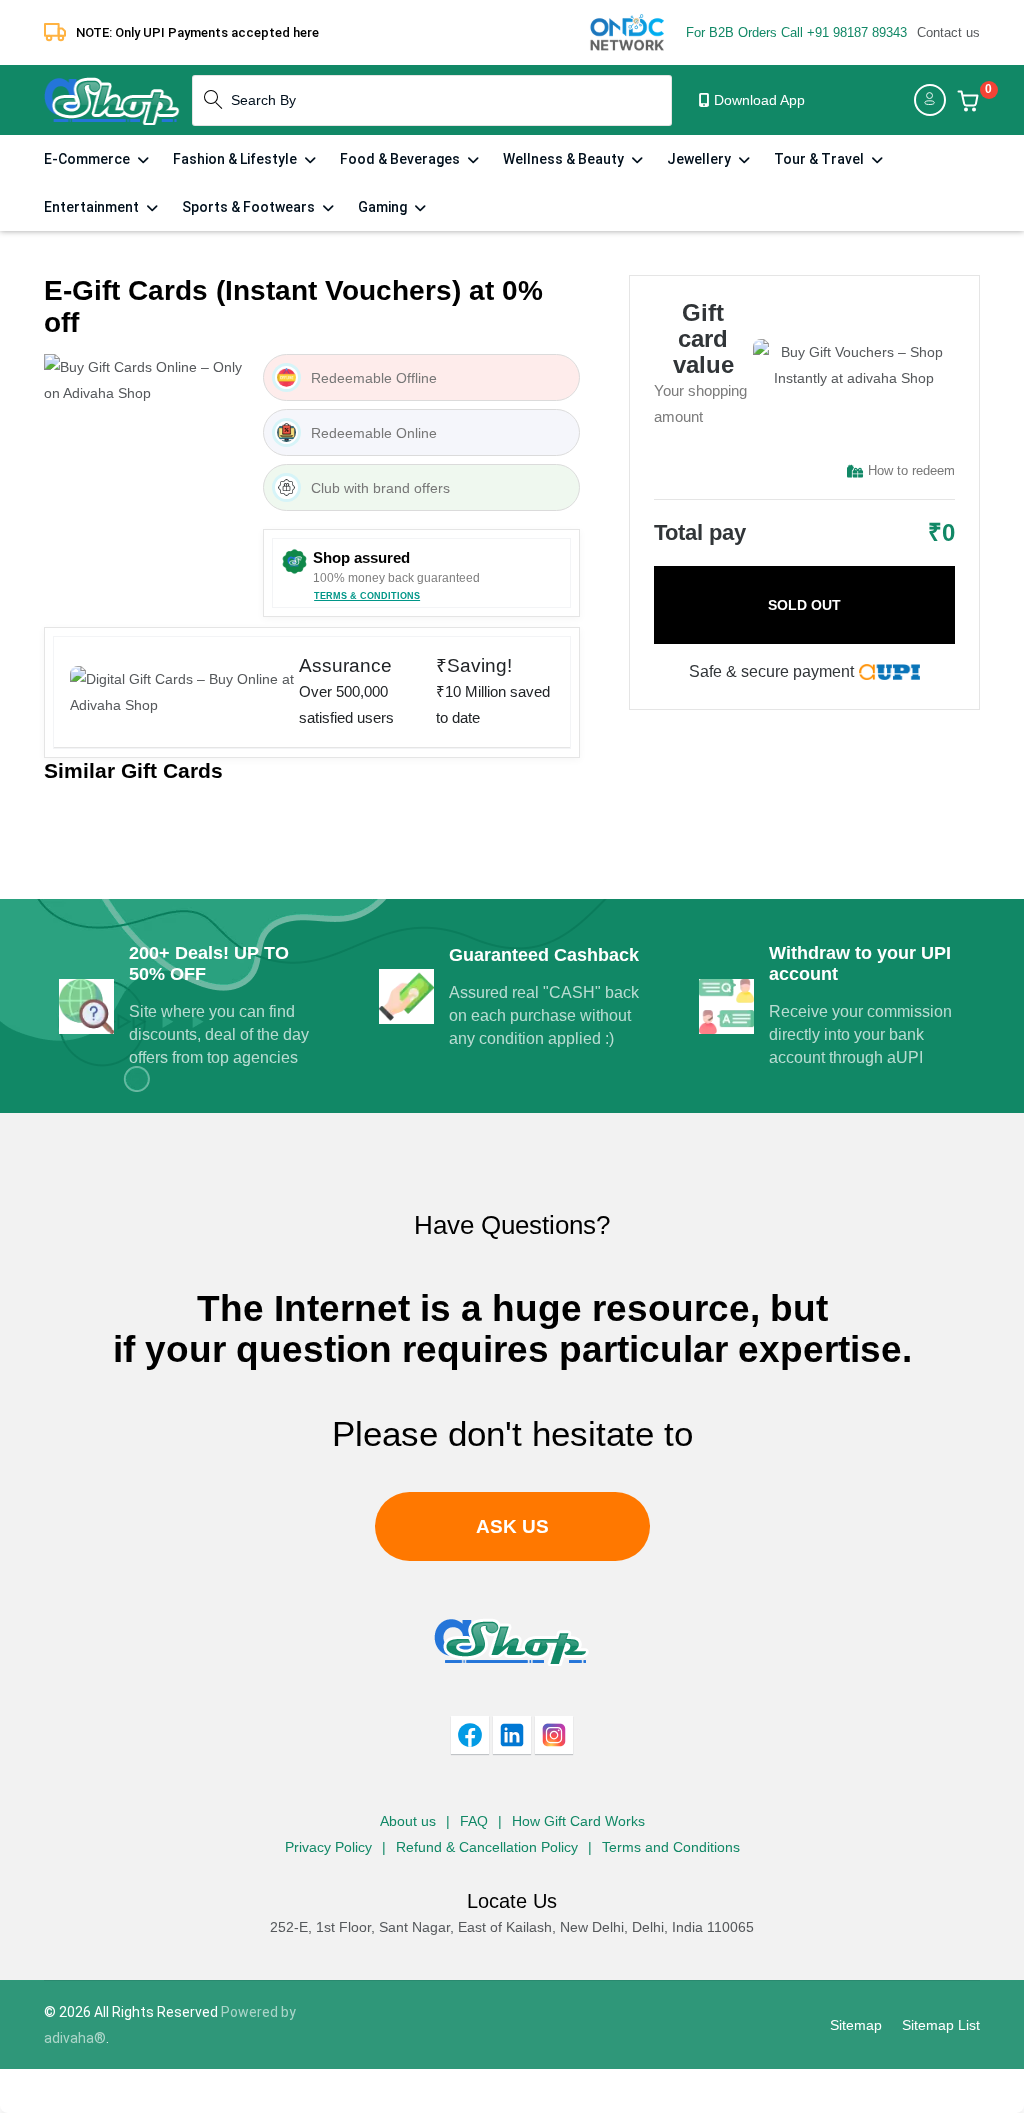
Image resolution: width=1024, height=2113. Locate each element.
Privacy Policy (328, 1847)
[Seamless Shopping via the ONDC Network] (627, 31)
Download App (757, 100)
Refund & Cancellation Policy (487, 1847)
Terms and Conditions (671, 1847)
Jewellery (700, 159)
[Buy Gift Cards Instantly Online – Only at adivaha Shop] (112, 99)
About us (408, 1821)
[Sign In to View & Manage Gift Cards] (930, 100)
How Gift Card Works (578, 1821)
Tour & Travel (820, 159)
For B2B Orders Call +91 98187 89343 (796, 32)
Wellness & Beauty (565, 159)
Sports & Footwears (250, 207)
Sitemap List (941, 2025)
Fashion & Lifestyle (236, 159)
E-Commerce (88, 159)
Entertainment (93, 207)
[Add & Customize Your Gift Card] (968, 100)
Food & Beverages (401, 159)
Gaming (384, 207)
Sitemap (856, 2025)
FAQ (474, 1821)
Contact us (948, 32)
